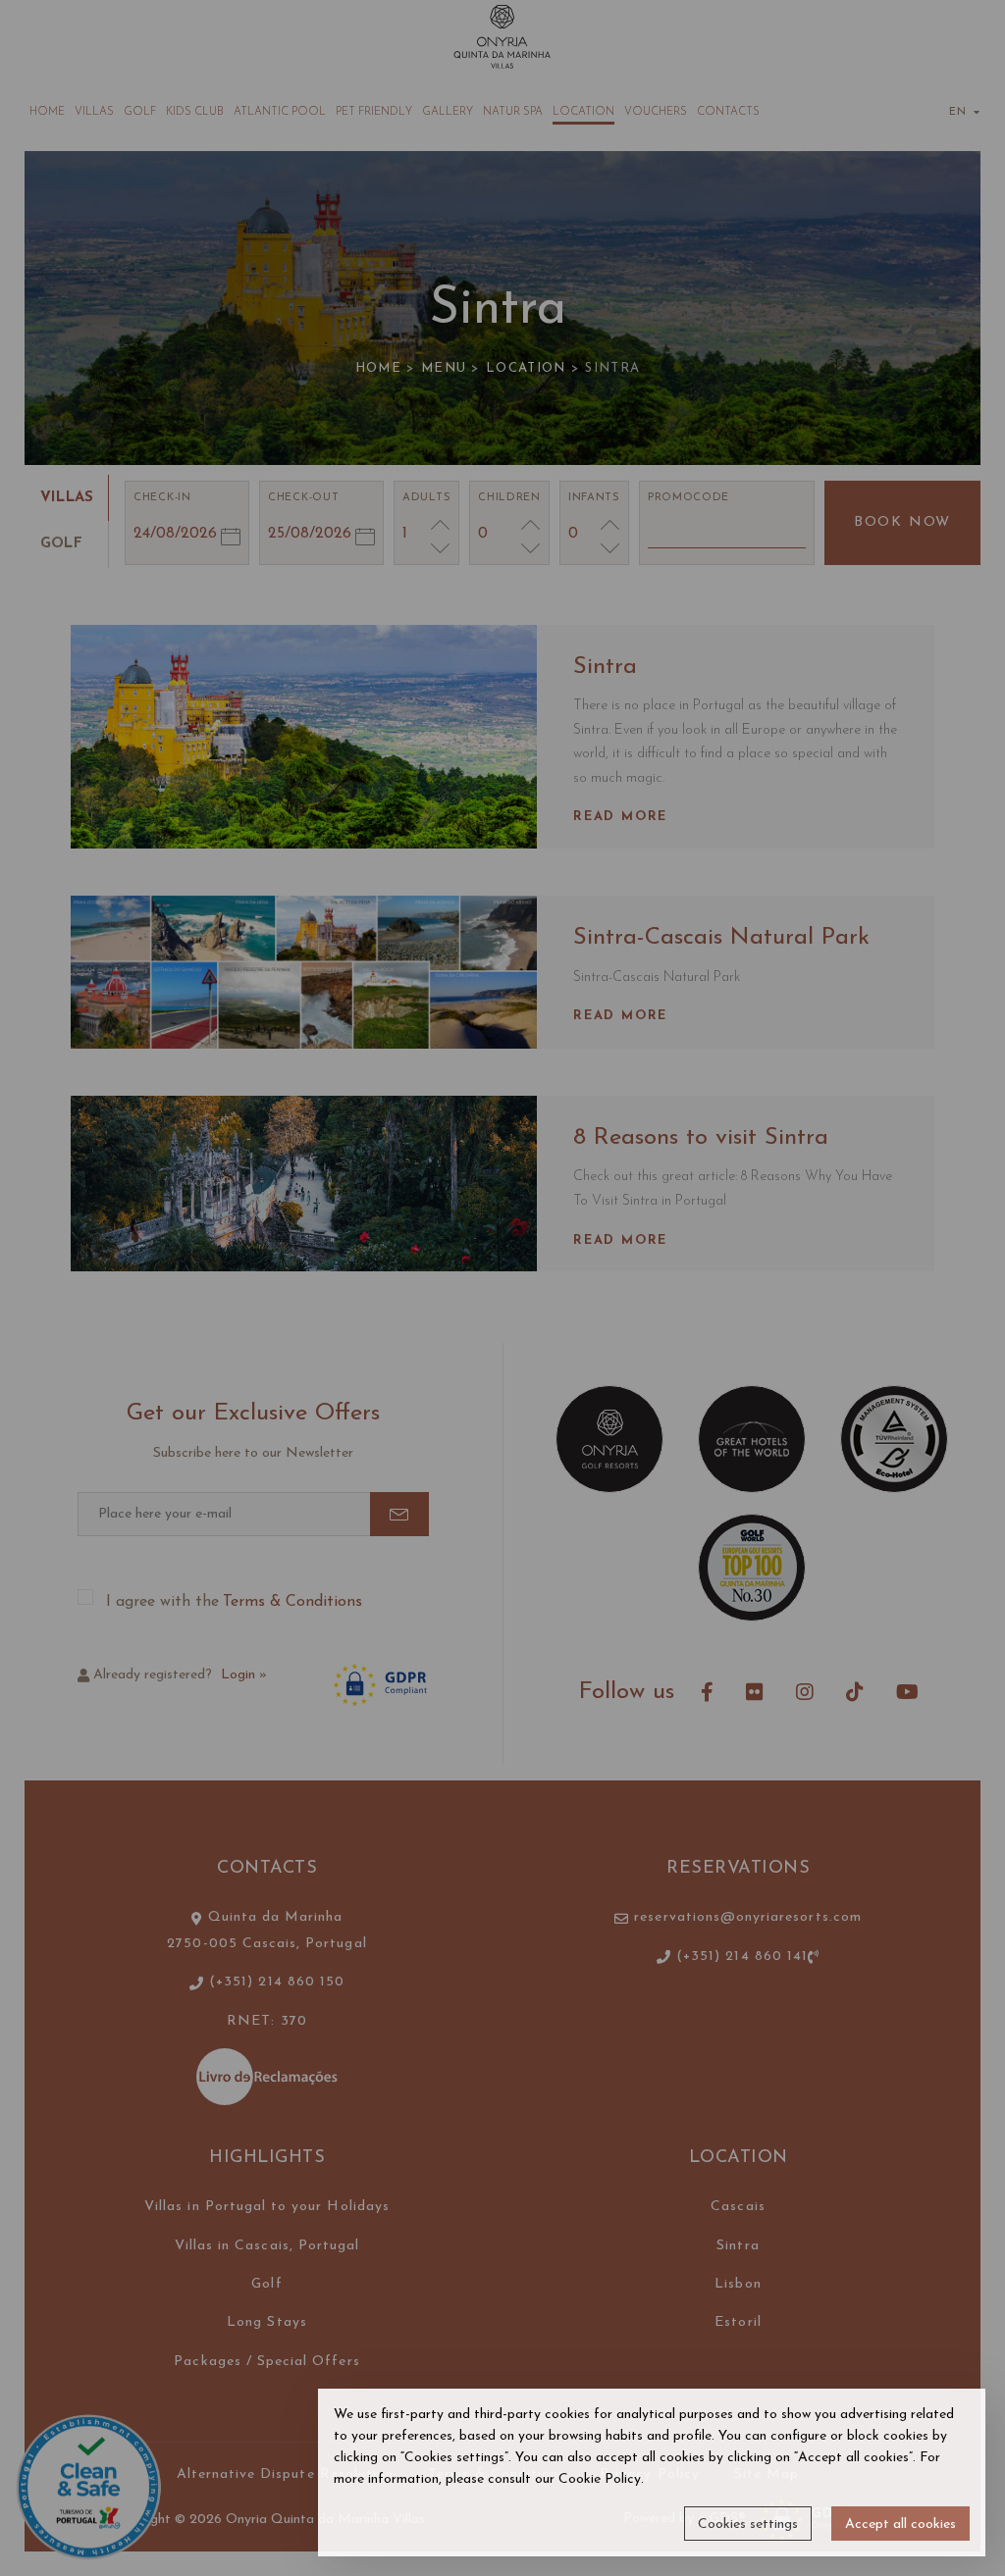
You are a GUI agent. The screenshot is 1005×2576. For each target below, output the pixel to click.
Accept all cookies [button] (900, 2524)
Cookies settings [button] (748, 2524)
